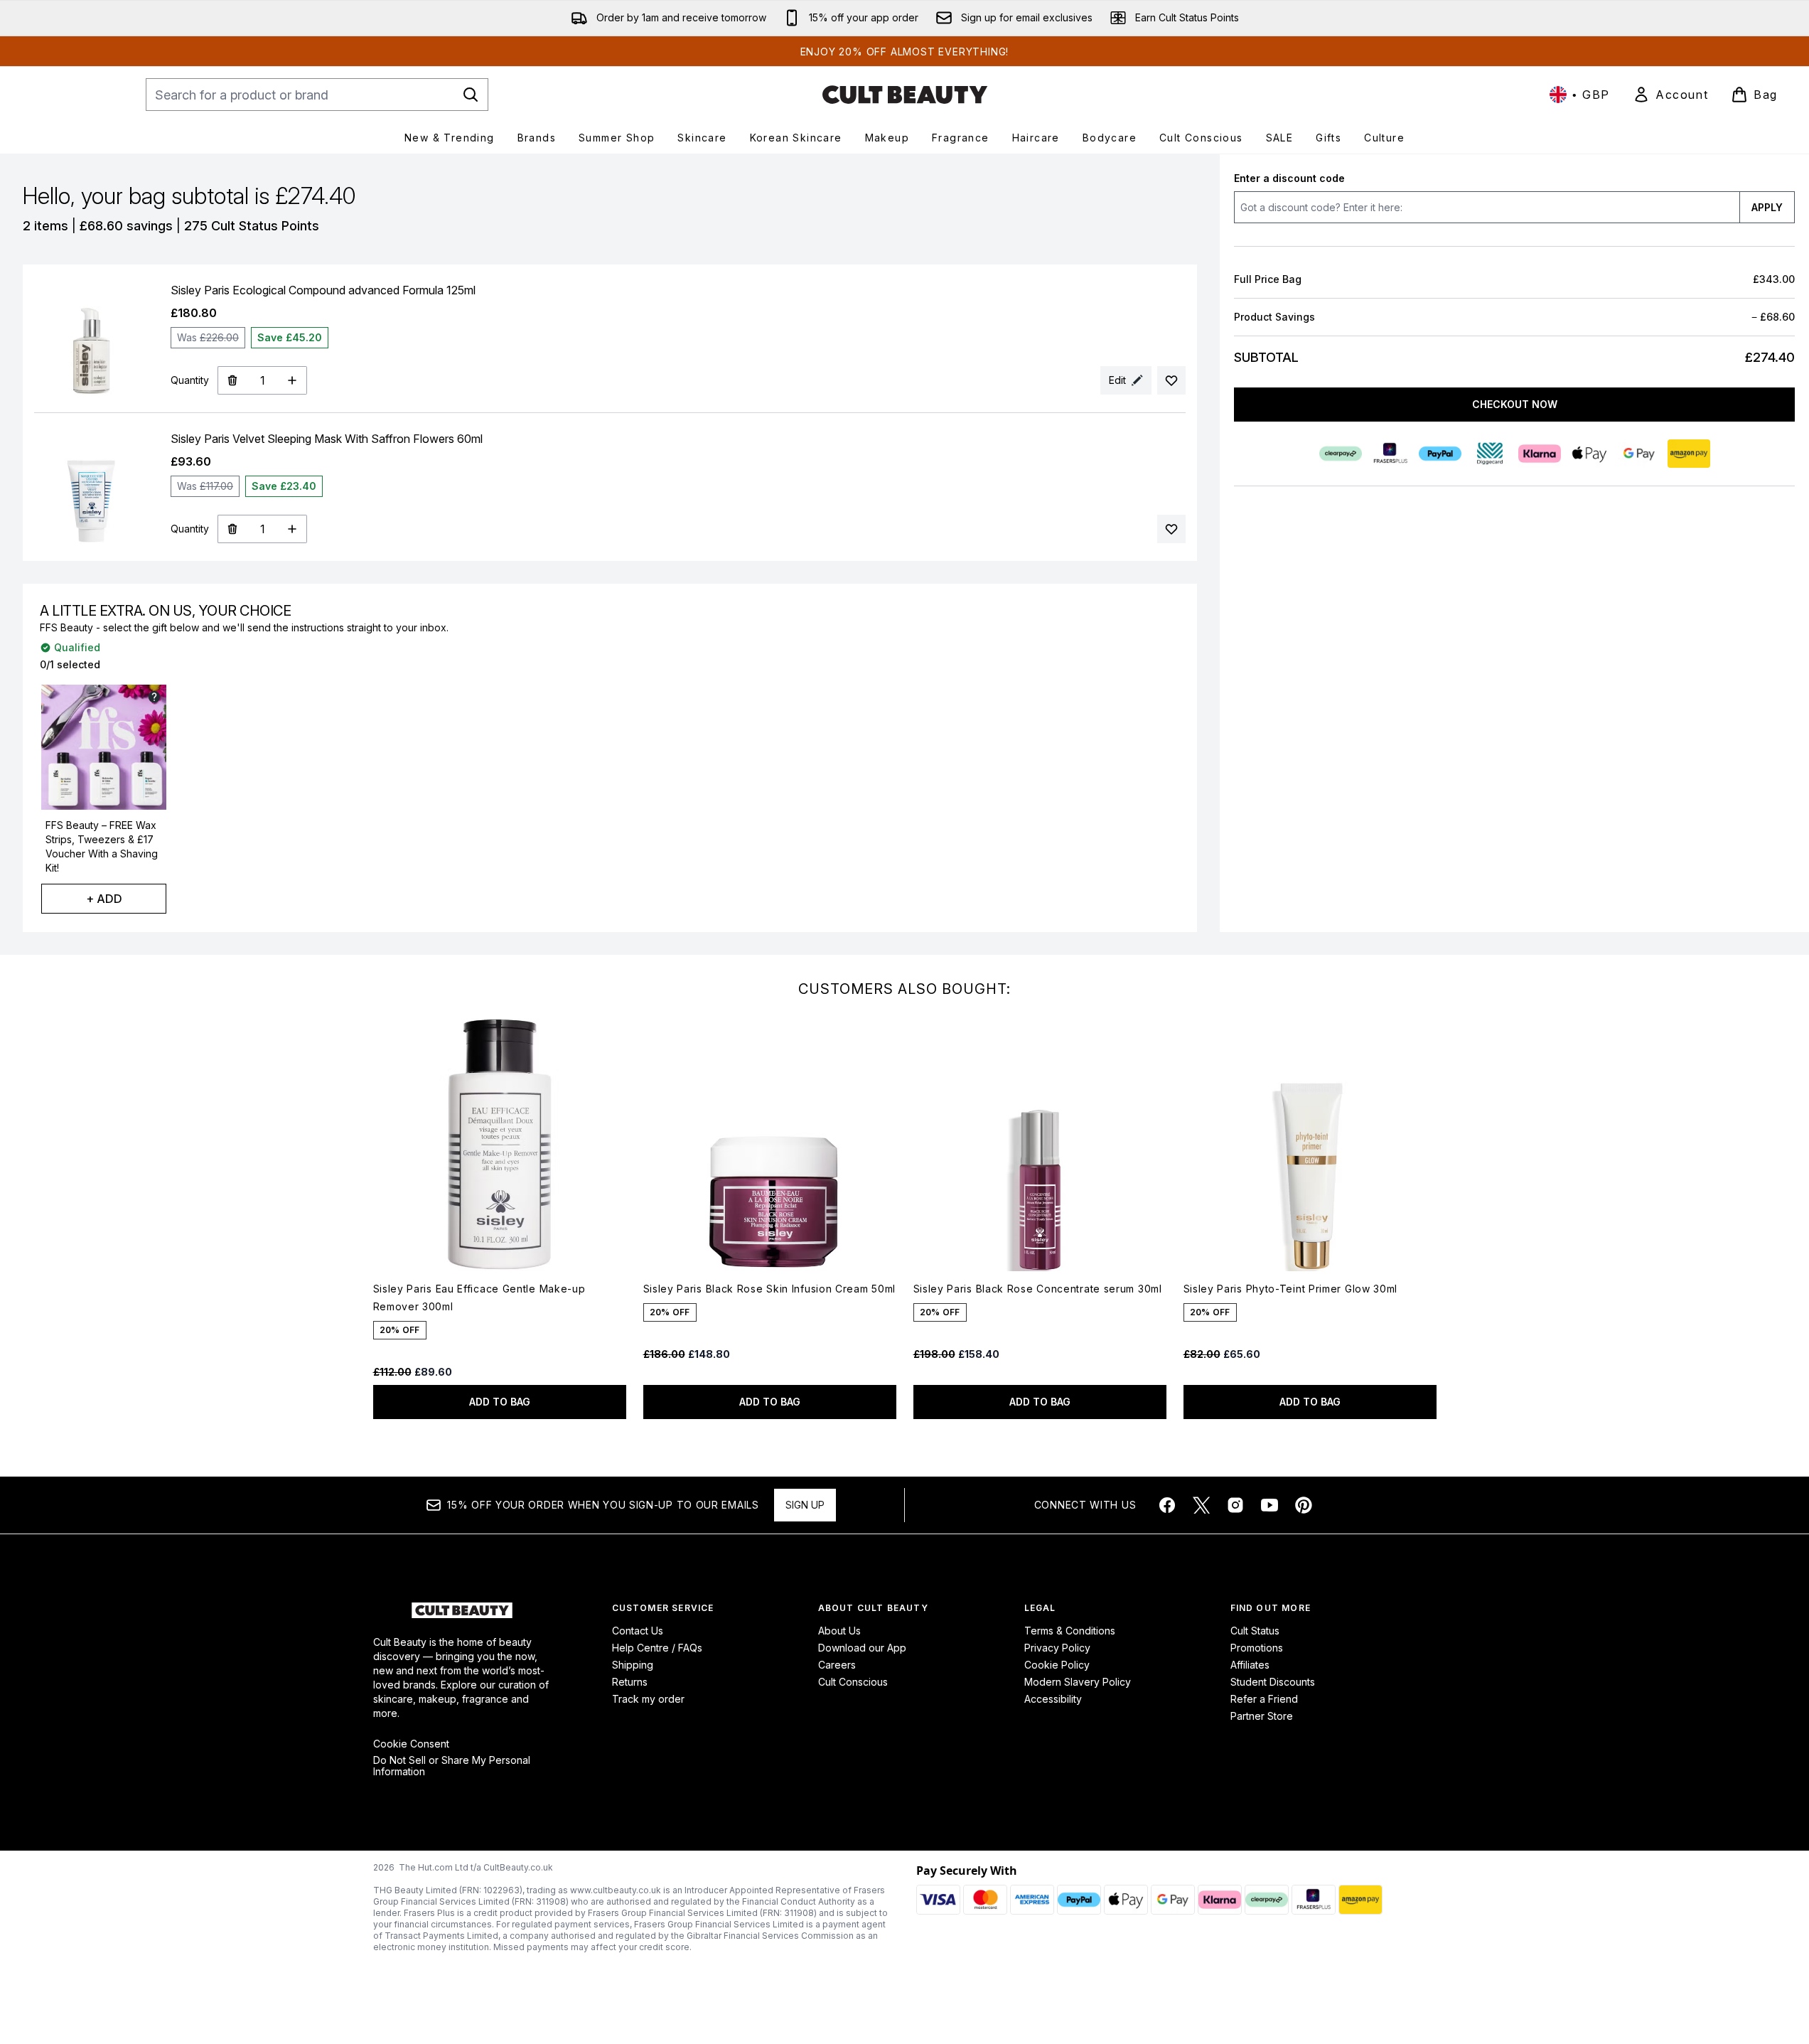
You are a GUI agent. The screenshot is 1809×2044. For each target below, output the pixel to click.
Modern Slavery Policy (1078, 1682)
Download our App (862, 1648)
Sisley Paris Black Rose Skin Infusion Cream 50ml (770, 1289)
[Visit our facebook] (1167, 1505)
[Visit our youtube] (1269, 1505)
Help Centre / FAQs (657, 1648)
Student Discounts (1273, 1682)
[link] (1670, 95)
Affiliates (1250, 1665)
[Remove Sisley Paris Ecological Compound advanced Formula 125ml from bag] (232, 380)
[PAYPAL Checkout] (1439, 454)
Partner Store (1262, 1716)
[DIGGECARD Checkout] (1489, 454)
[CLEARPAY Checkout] (1340, 454)
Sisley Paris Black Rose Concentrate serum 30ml (1038, 1289)
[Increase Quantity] (292, 380)
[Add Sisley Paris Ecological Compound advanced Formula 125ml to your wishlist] (1171, 380)
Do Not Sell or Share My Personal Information (452, 1766)
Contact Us (638, 1631)
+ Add (104, 899)
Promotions (1257, 1648)
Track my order (648, 1699)
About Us (839, 1631)
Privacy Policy (1057, 1648)
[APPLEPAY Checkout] (1589, 454)
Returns (630, 1682)
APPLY (1767, 207)
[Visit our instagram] (1235, 1505)
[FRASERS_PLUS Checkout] (1390, 454)
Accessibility (1053, 1699)
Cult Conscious (853, 1682)
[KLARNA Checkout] (1539, 454)
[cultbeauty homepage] (905, 95)
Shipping (633, 1665)
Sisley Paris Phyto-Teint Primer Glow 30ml (1291, 1289)
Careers (837, 1665)
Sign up (805, 1505)
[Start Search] (471, 95)
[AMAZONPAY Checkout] (1688, 454)
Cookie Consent (411, 1744)
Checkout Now (1514, 404)
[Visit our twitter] (1201, 1505)
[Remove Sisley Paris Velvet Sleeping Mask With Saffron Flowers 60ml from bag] (232, 529)
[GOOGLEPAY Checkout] (1638, 454)
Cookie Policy (1057, 1665)
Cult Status (1255, 1631)
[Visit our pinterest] (1304, 1505)
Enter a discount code (1289, 178)
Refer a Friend (1264, 1699)
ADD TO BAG (500, 1402)
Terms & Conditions (1070, 1631)
